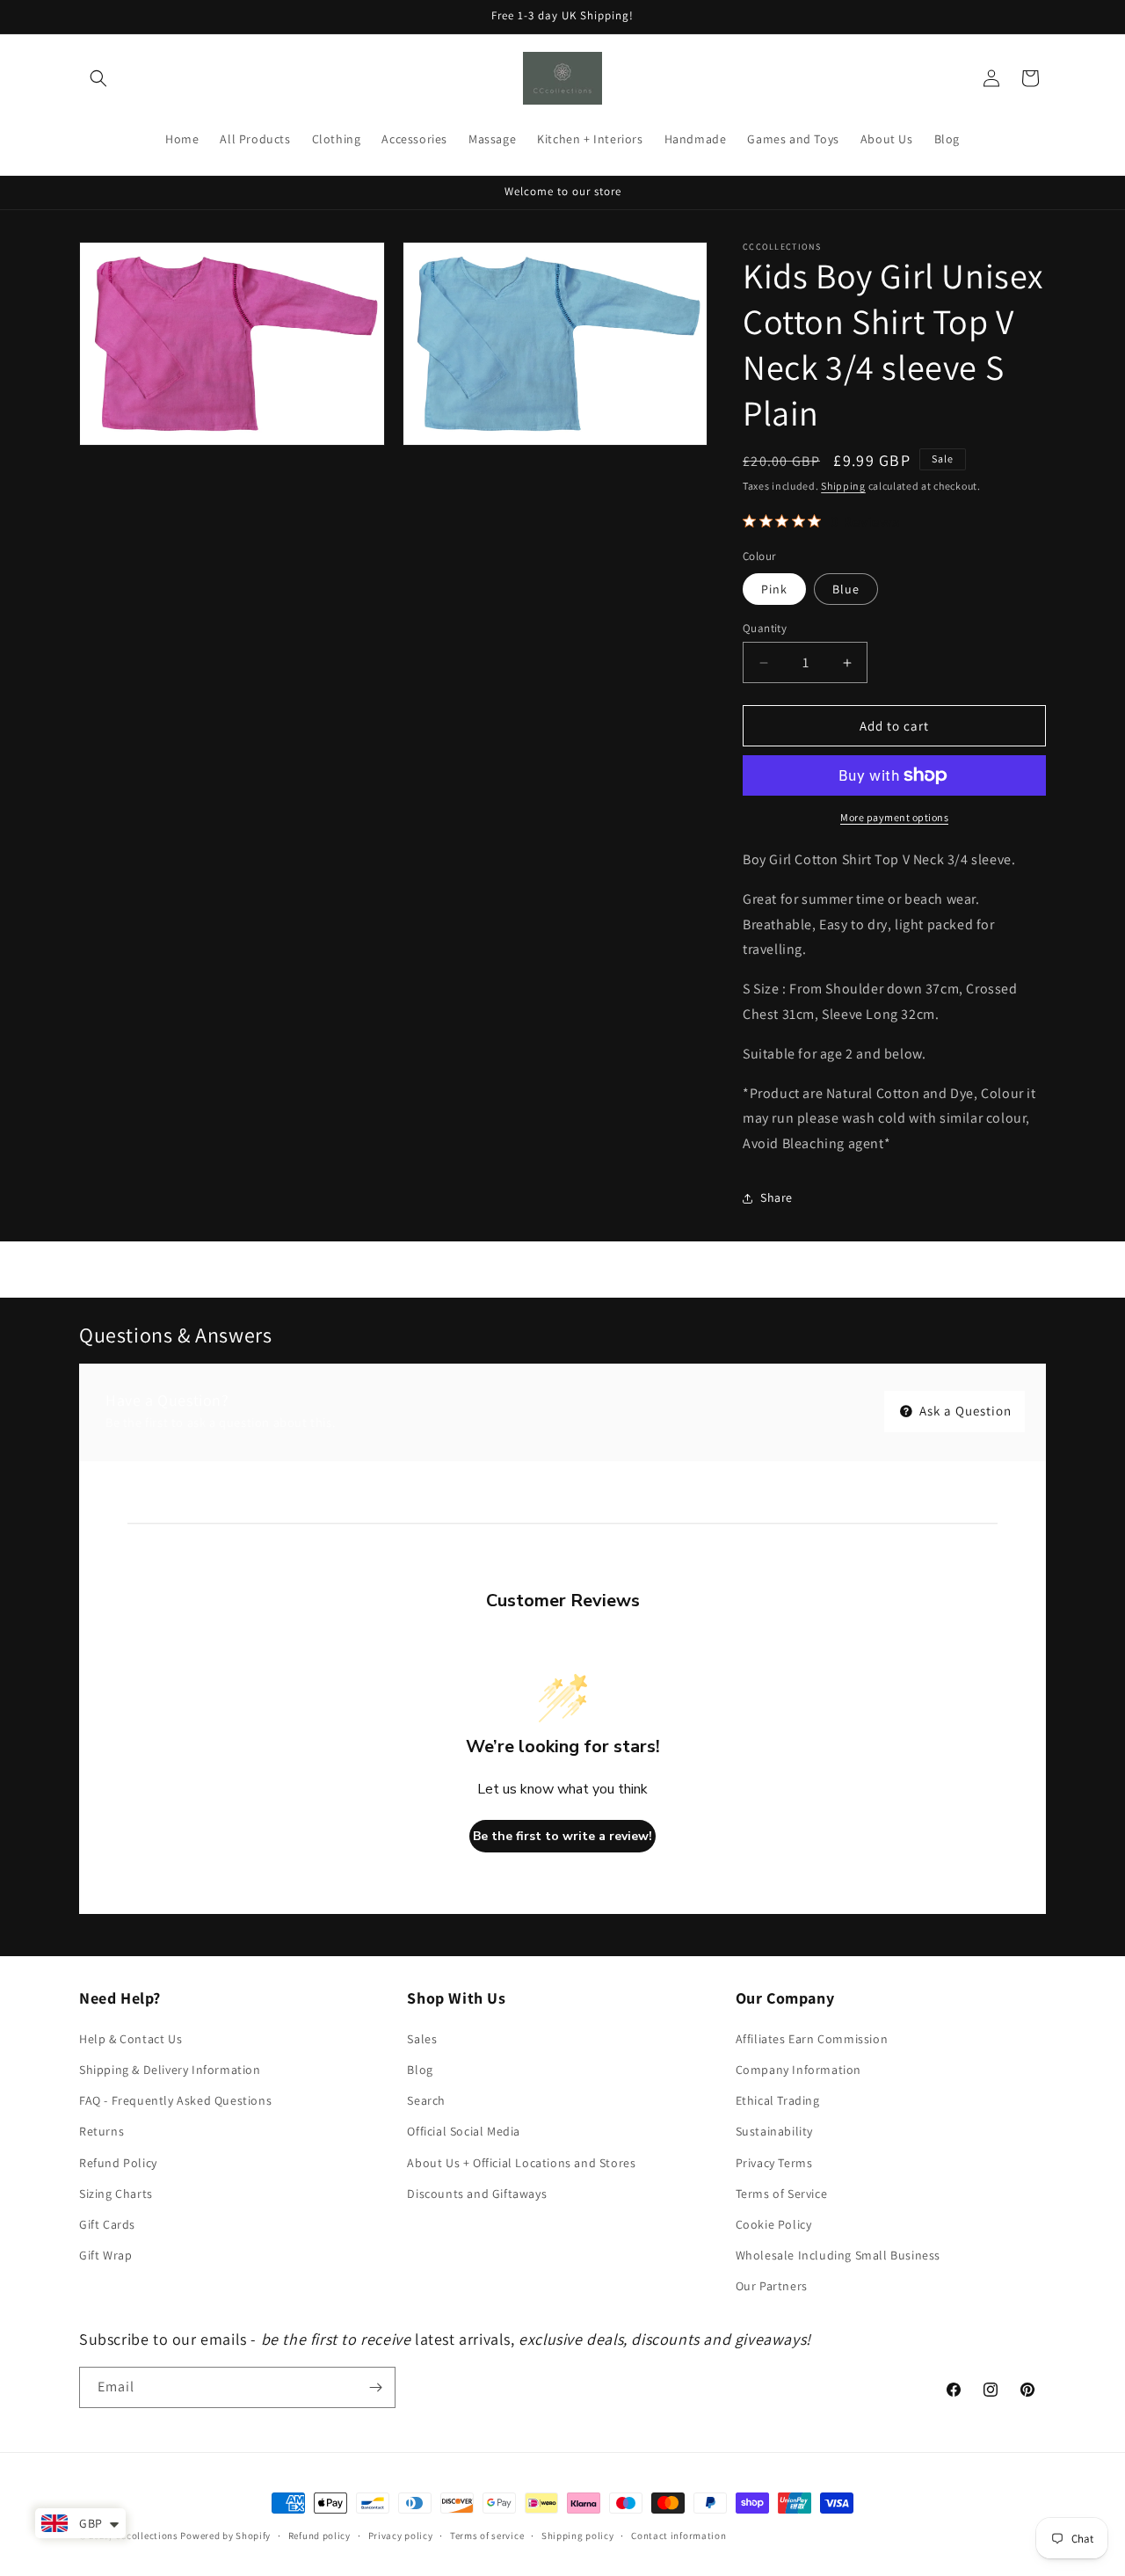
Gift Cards (107, 2224)
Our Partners (772, 2286)
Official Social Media (464, 2131)
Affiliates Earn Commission (812, 2039)
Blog (420, 2070)
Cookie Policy (774, 2224)
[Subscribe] (375, 2387)
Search (426, 2100)
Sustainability (774, 2131)
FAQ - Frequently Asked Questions (175, 2100)
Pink (774, 589)
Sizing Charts (116, 2194)
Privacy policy (401, 2536)
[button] (98, 78)
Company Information (798, 2070)
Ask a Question (964, 1411)
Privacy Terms (774, 2163)
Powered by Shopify (225, 2536)
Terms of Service (782, 2194)
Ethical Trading (778, 2100)
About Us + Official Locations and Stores (521, 2163)
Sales (422, 2039)
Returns (102, 2131)
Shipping (843, 486)
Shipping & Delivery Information (170, 2070)
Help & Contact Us (131, 2039)
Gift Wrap (105, 2255)
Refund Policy (118, 2163)
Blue (846, 589)
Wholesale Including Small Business (838, 2255)
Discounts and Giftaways (477, 2194)
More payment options (894, 817)
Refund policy (319, 2536)
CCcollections (147, 2536)
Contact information (679, 2536)
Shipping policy (578, 2536)
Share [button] (777, 1197)
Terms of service (487, 2536)
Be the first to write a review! (562, 1836)
